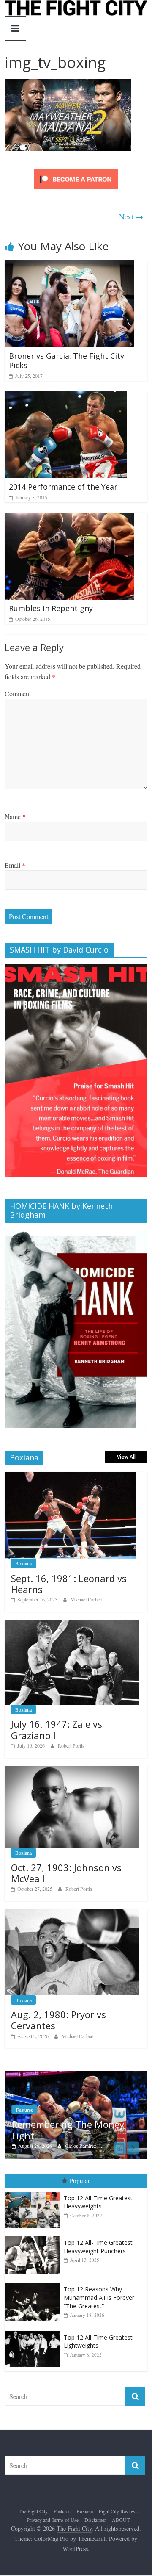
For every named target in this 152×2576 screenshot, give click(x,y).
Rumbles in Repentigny (51, 608)
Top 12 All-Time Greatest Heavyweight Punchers (98, 2247)
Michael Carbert (87, 1599)
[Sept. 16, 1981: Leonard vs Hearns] (70, 1476)
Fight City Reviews (118, 2511)
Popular (80, 2180)
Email (15, 865)
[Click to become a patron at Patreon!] (76, 170)
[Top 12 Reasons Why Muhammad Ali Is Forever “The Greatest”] (34, 2283)
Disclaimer (95, 2520)
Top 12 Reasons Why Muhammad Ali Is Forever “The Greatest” (99, 2297)
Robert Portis (71, 1745)
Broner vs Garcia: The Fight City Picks (66, 360)
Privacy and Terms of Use (53, 2520)
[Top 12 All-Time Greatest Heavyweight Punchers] (34, 2237)
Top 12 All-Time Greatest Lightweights (98, 2342)
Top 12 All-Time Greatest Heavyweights (98, 2202)
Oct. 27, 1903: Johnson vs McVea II (66, 1873)
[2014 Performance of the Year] (66, 397)
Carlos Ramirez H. (84, 2146)
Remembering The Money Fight (68, 2130)
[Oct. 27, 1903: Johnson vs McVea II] (72, 1771)
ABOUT (121, 2520)
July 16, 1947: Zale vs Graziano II (57, 1729)
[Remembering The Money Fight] (76, 2076)
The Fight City (33, 2511)
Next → (131, 216)
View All (126, 1457)
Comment (18, 694)
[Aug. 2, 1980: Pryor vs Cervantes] (72, 1914)
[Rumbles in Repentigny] (69, 518)
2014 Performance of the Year (63, 487)
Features (24, 2110)
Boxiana (23, 1563)
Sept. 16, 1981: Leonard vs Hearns (69, 1584)
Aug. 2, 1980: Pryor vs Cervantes (58, 2020)
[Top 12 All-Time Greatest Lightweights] (34, 2331)
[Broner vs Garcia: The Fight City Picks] (69, 266)
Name (15, 816)
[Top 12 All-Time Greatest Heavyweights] (34, 2192)
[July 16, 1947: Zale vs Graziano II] (72, 1625)
